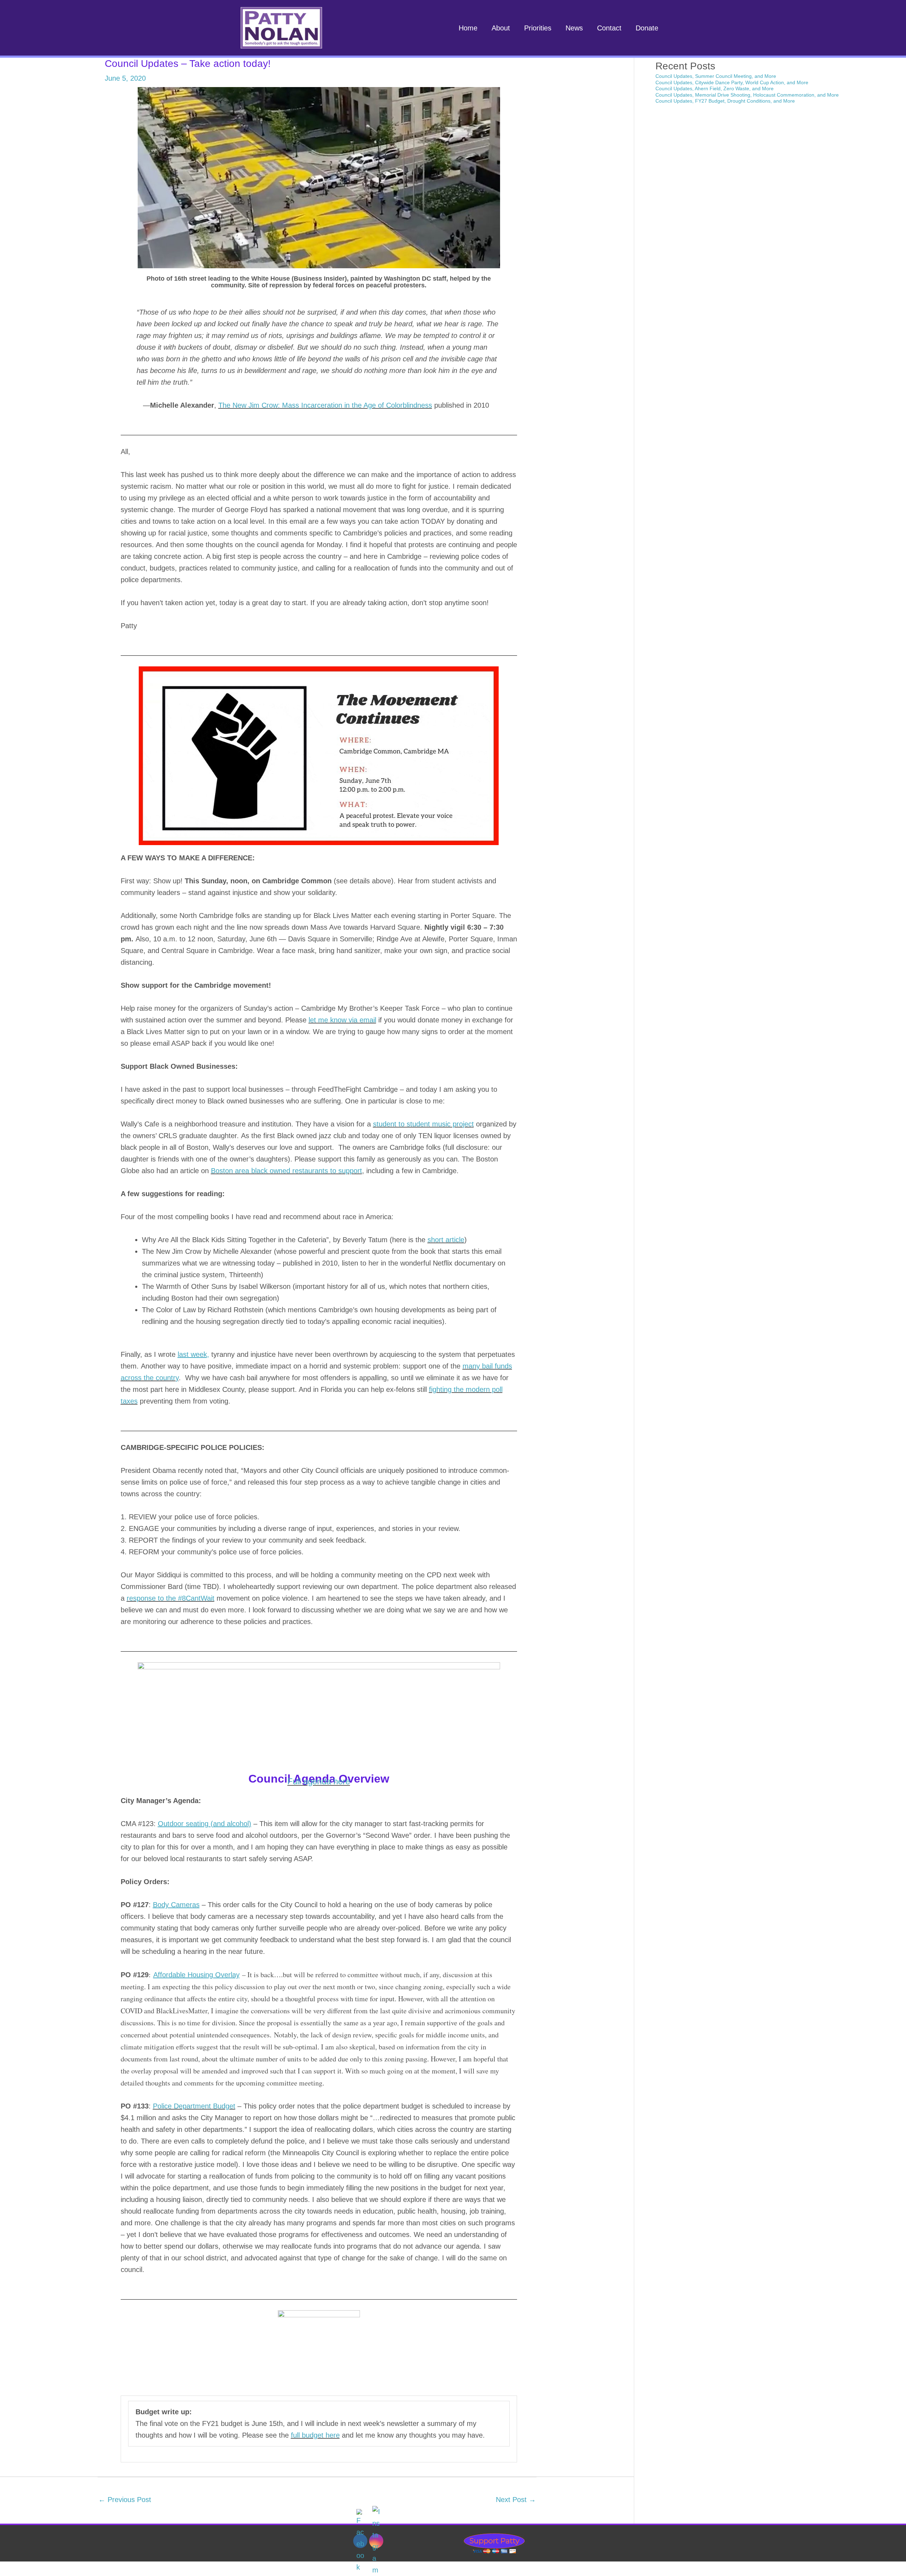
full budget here (315, 2435)
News (574, 28)
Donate (647, 28)
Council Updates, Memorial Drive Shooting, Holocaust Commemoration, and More (747, 95)
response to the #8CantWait (171, 1598)
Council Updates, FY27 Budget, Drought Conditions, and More (725, 101)
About (501, 28)
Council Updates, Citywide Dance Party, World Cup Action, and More (732, 82)
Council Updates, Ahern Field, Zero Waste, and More (715, 88)
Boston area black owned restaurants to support (286, 1171)
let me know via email (342, 1020)
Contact (609, 28)
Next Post (516, 2500)
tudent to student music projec (424, 1124)
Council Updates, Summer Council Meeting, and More (716, 76)
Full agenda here (319, 1781)
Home (468, 28)
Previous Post (125, 2500)
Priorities (538, 28)
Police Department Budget (194, 2106)
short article (446, 1240)
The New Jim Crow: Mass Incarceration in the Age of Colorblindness (325, 405)
